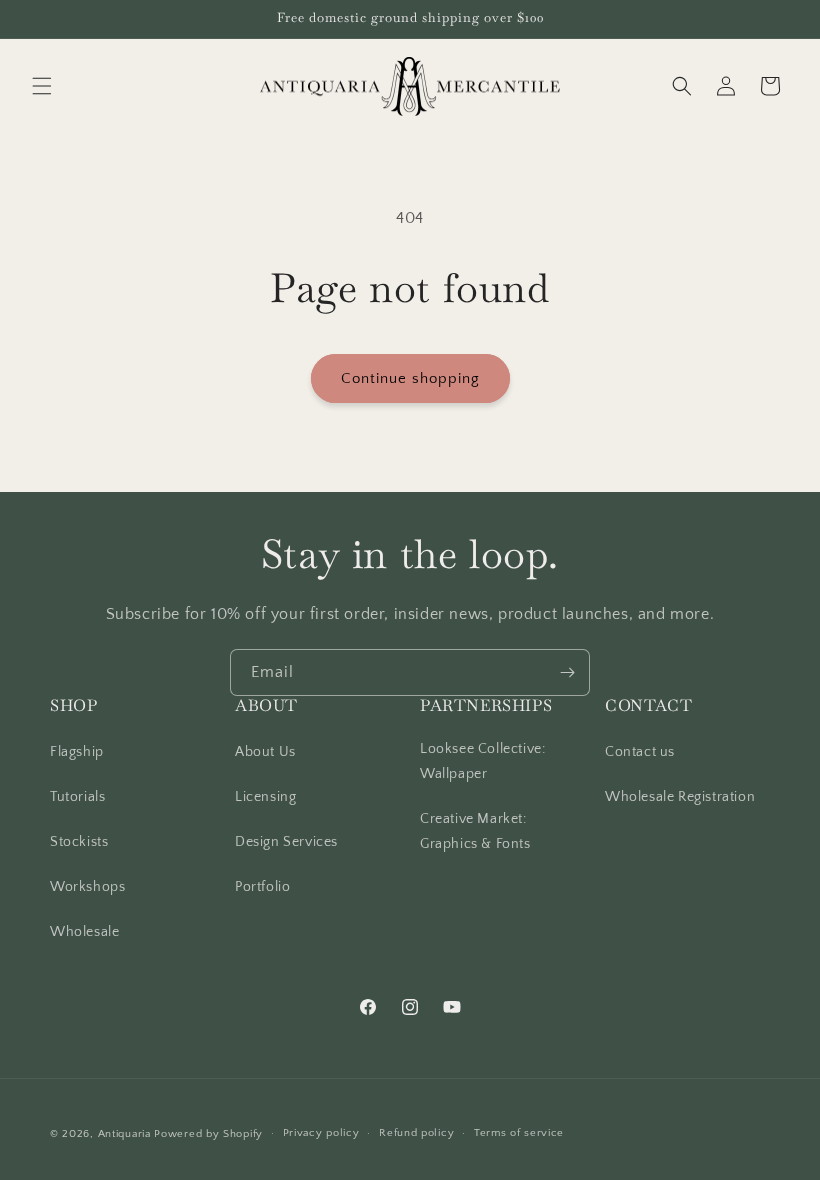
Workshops (87, 887)
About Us (265, 752)
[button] (42, 86)
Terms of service (519, 1133)
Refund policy (416, 1133)
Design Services (286, 842)
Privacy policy (321, 1133)
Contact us (640, 752)
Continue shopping (410, 378)
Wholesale (84, 932)
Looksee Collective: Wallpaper (482, 761)
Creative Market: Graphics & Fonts (475, 831)
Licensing (265, 797)
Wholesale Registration (680, 797)
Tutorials (77, 797)
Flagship (77, 752)
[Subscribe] (567, 672)
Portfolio (262, 887)
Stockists (79, 842)
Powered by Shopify (208, 1134)
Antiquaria (124, 1134)
